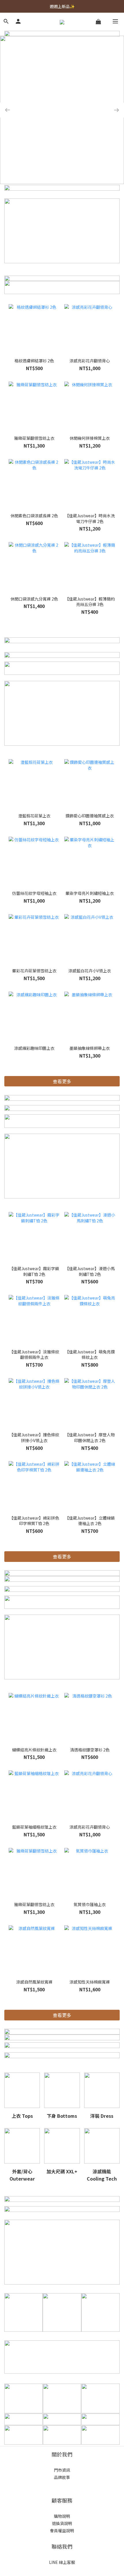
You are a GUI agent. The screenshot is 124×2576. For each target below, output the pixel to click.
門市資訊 (62, 2470)
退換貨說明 (62, 2523)
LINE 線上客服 (62, 2562)
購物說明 (62, 2516)
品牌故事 (62, 2477)
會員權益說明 (62, 2530)
